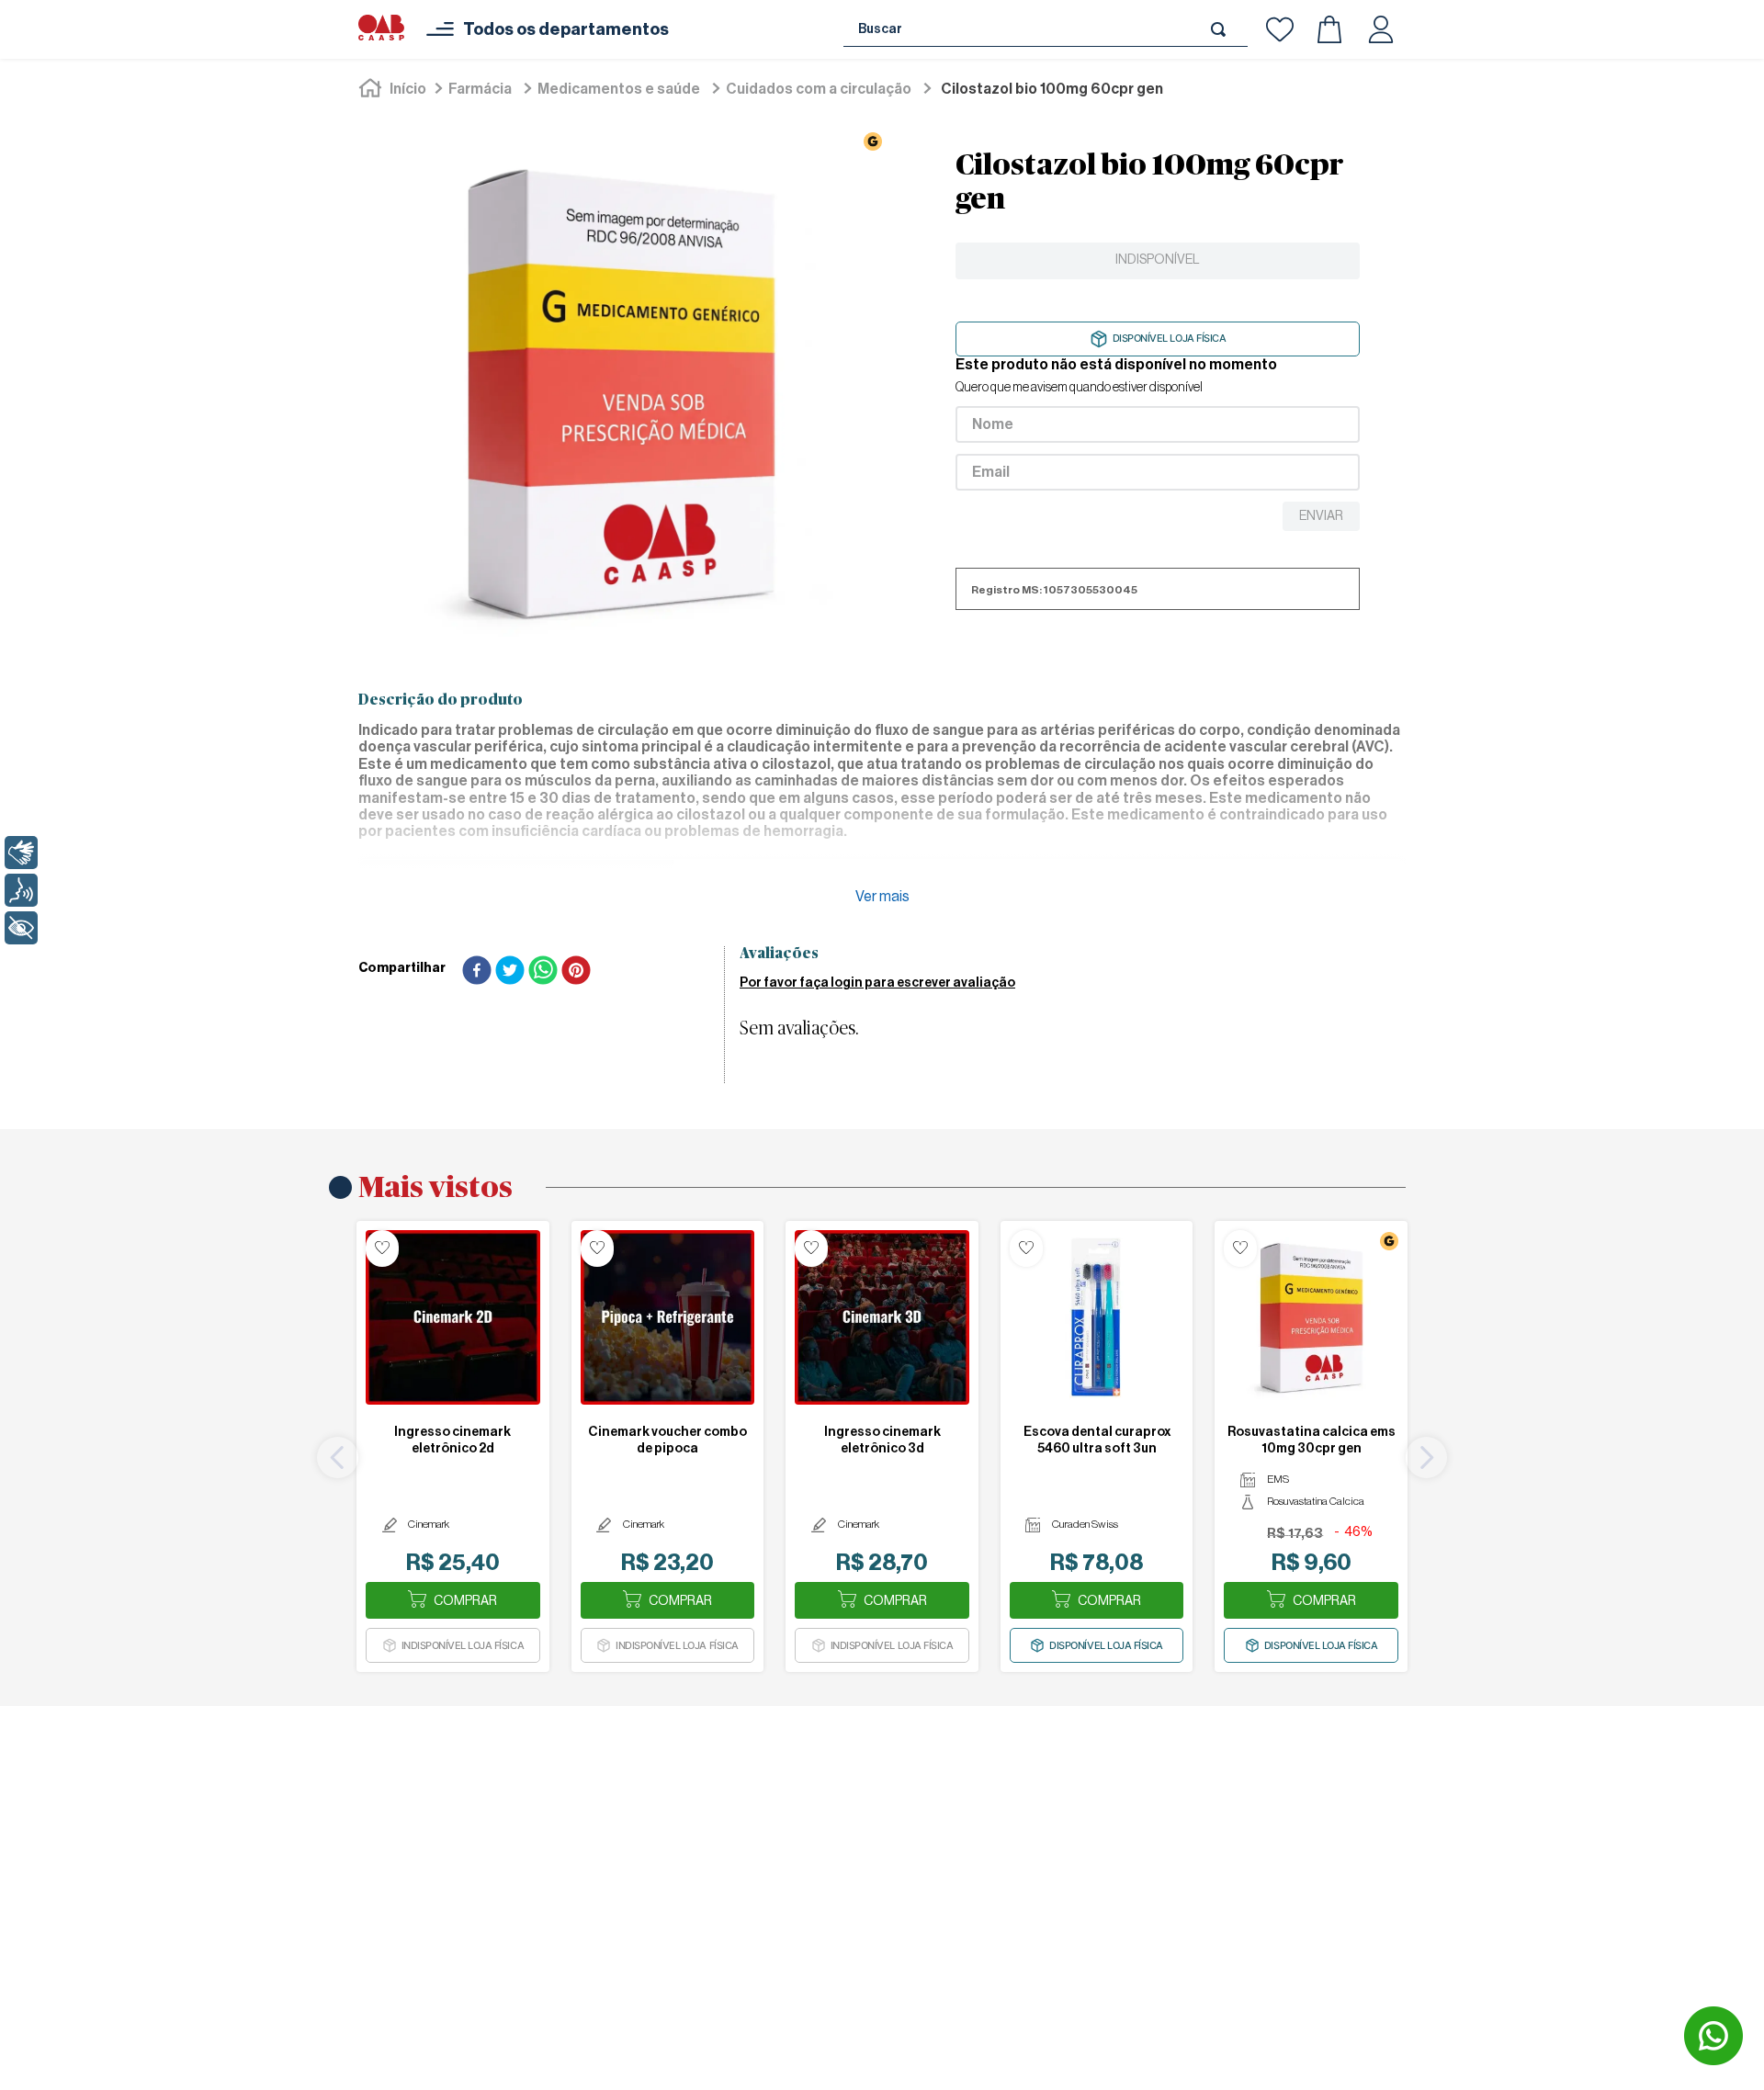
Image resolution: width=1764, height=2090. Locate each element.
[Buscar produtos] (1222, 29)
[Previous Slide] (338, 1457)
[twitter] (510, 972)
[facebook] (477, 972)
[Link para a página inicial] (394, 89)
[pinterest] (576, 972)
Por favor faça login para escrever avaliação (877, 983)
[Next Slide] (1426, 1457)
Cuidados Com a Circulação (819, 89)
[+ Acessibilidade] (21, 928)
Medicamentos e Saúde (619, 89)
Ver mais (882, 897)
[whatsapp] (543, 972)
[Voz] (21, 890)
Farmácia (480, 89)
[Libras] (21, 853)
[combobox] (1046, 29)
